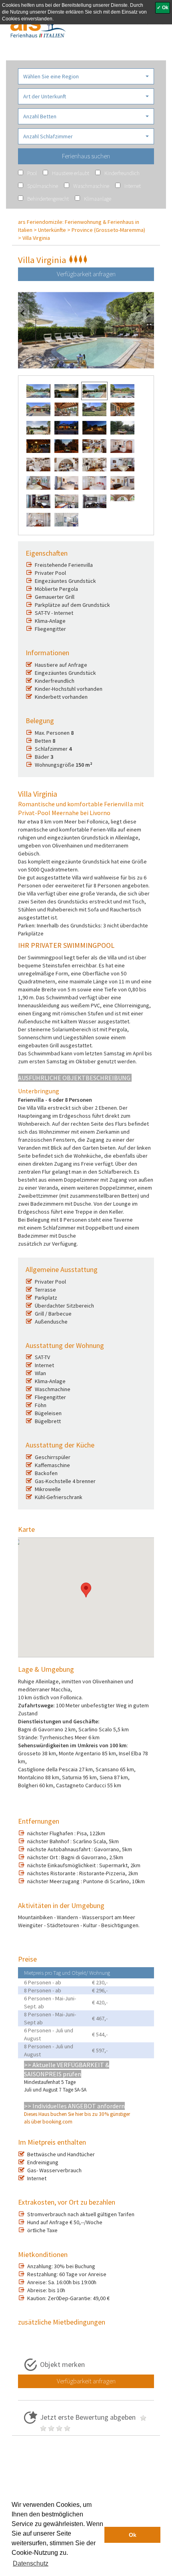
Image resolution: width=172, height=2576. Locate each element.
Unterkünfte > (54, 230)
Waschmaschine (91, 186)
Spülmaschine (43, 186)
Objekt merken (62, 2364)
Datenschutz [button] (31, 2563)
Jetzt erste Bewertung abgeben (89, 2417)
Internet (133, 186)
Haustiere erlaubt (71, 173)
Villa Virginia (36, 238)
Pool (32, 173)
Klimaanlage (98, 199)
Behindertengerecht (48, 199)
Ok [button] (133, 2535)
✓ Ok (163, 8)
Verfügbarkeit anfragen (86, 274)
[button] (86, 76)
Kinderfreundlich (122, 173)
